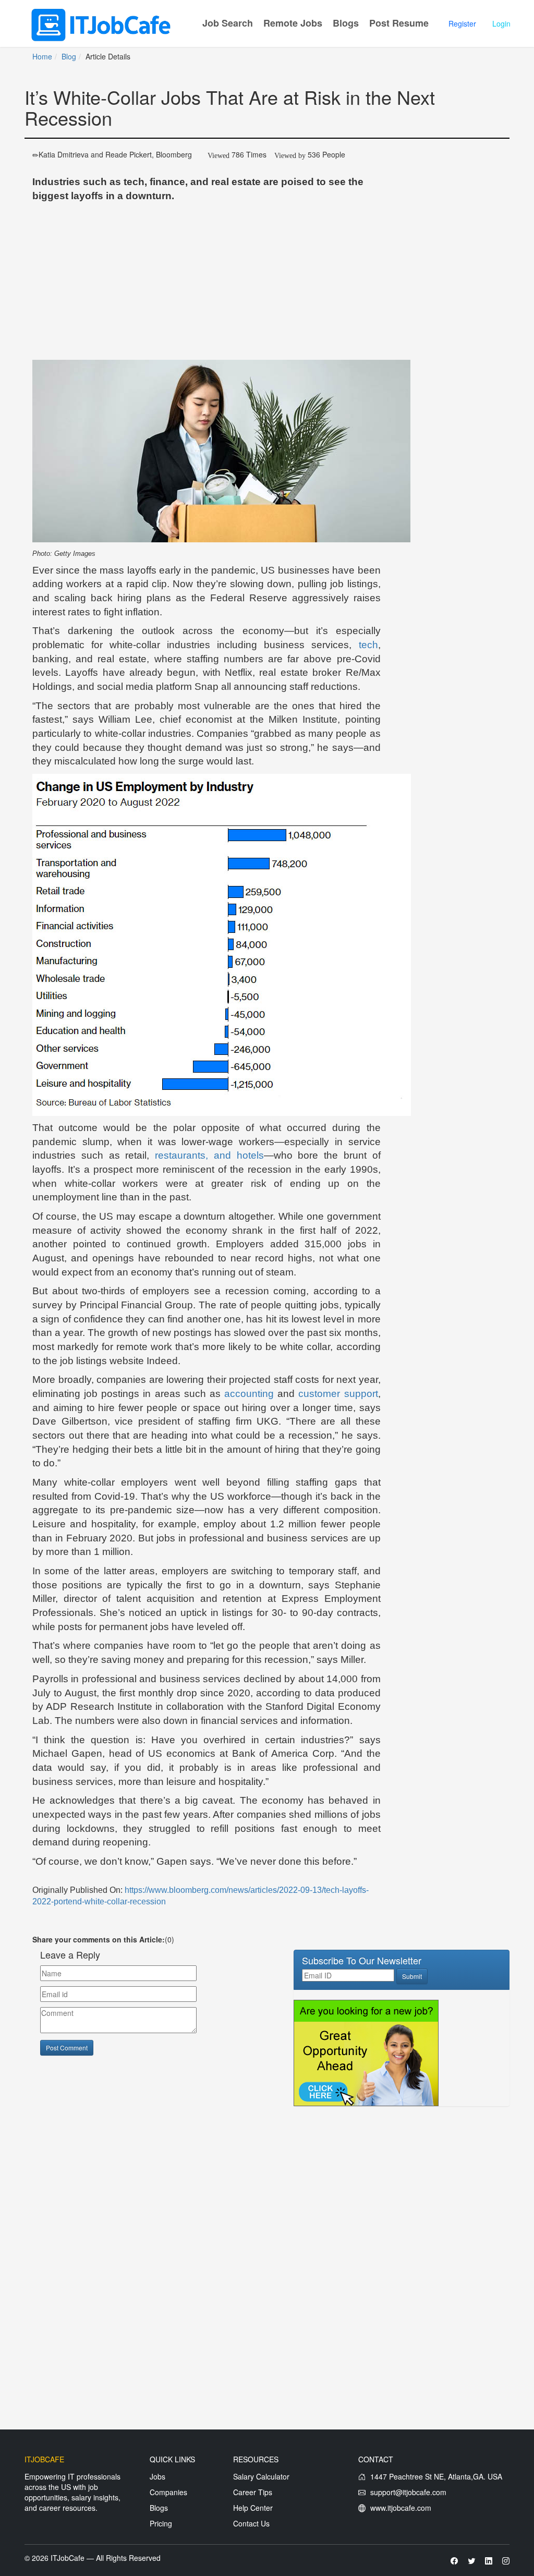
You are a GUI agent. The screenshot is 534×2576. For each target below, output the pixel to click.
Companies (168, 2492)
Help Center (253, 2508)
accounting (249, 1394)
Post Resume (399, 23)
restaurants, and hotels (209, 1155)
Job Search (228, 23)
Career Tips (253, 2492)
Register (462, 23)
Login (501, 23)
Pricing (161, 2523)
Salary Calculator (261, 2476)
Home (42, 56)
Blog (69, 56)
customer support (338, 1394)
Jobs (157, 2476)
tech (368, 645)
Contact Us (251, 2523)
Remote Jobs (293, 23)
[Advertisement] (207, 282)
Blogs (346, 23)
